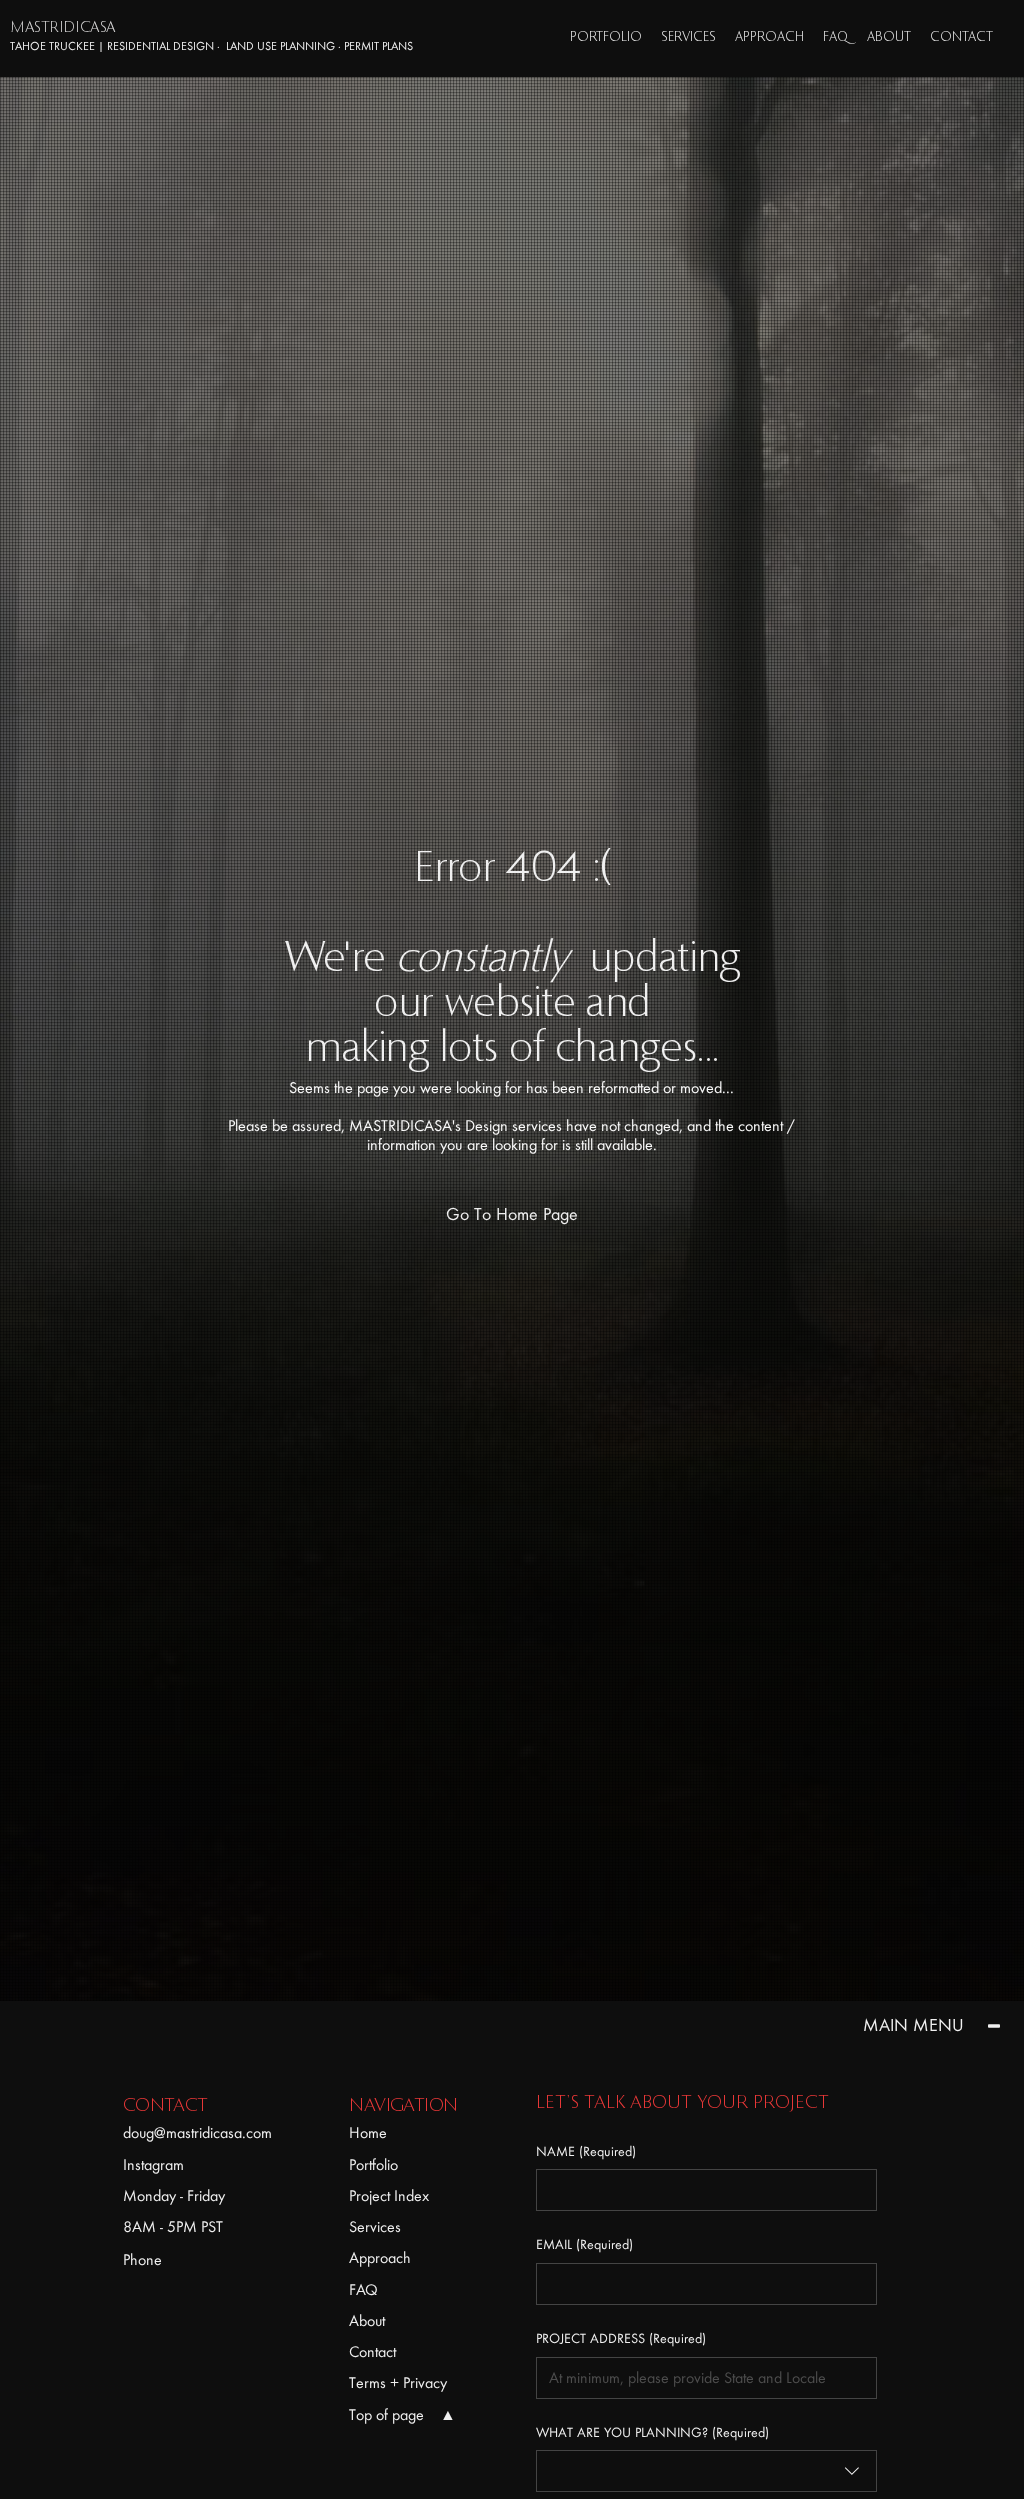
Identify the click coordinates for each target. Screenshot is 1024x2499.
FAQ (363, 2290)
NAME (586, 2151)
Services (375, 2227)
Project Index (389, 2196)
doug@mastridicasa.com (197, 2133)
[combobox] (706, 2471)
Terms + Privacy (398, 2383)
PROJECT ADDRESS (621, 2338)
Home (368, 2133)
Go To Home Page (512, 1214)
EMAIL (584, 2244)
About (367, 2321)
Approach (380, 2258)
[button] (961, 37)
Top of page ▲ (402, 2415)
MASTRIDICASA (62, 28)
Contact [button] (372, 2352)
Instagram (153, 2165)
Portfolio (373, 2165)
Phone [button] (142, 2260)
